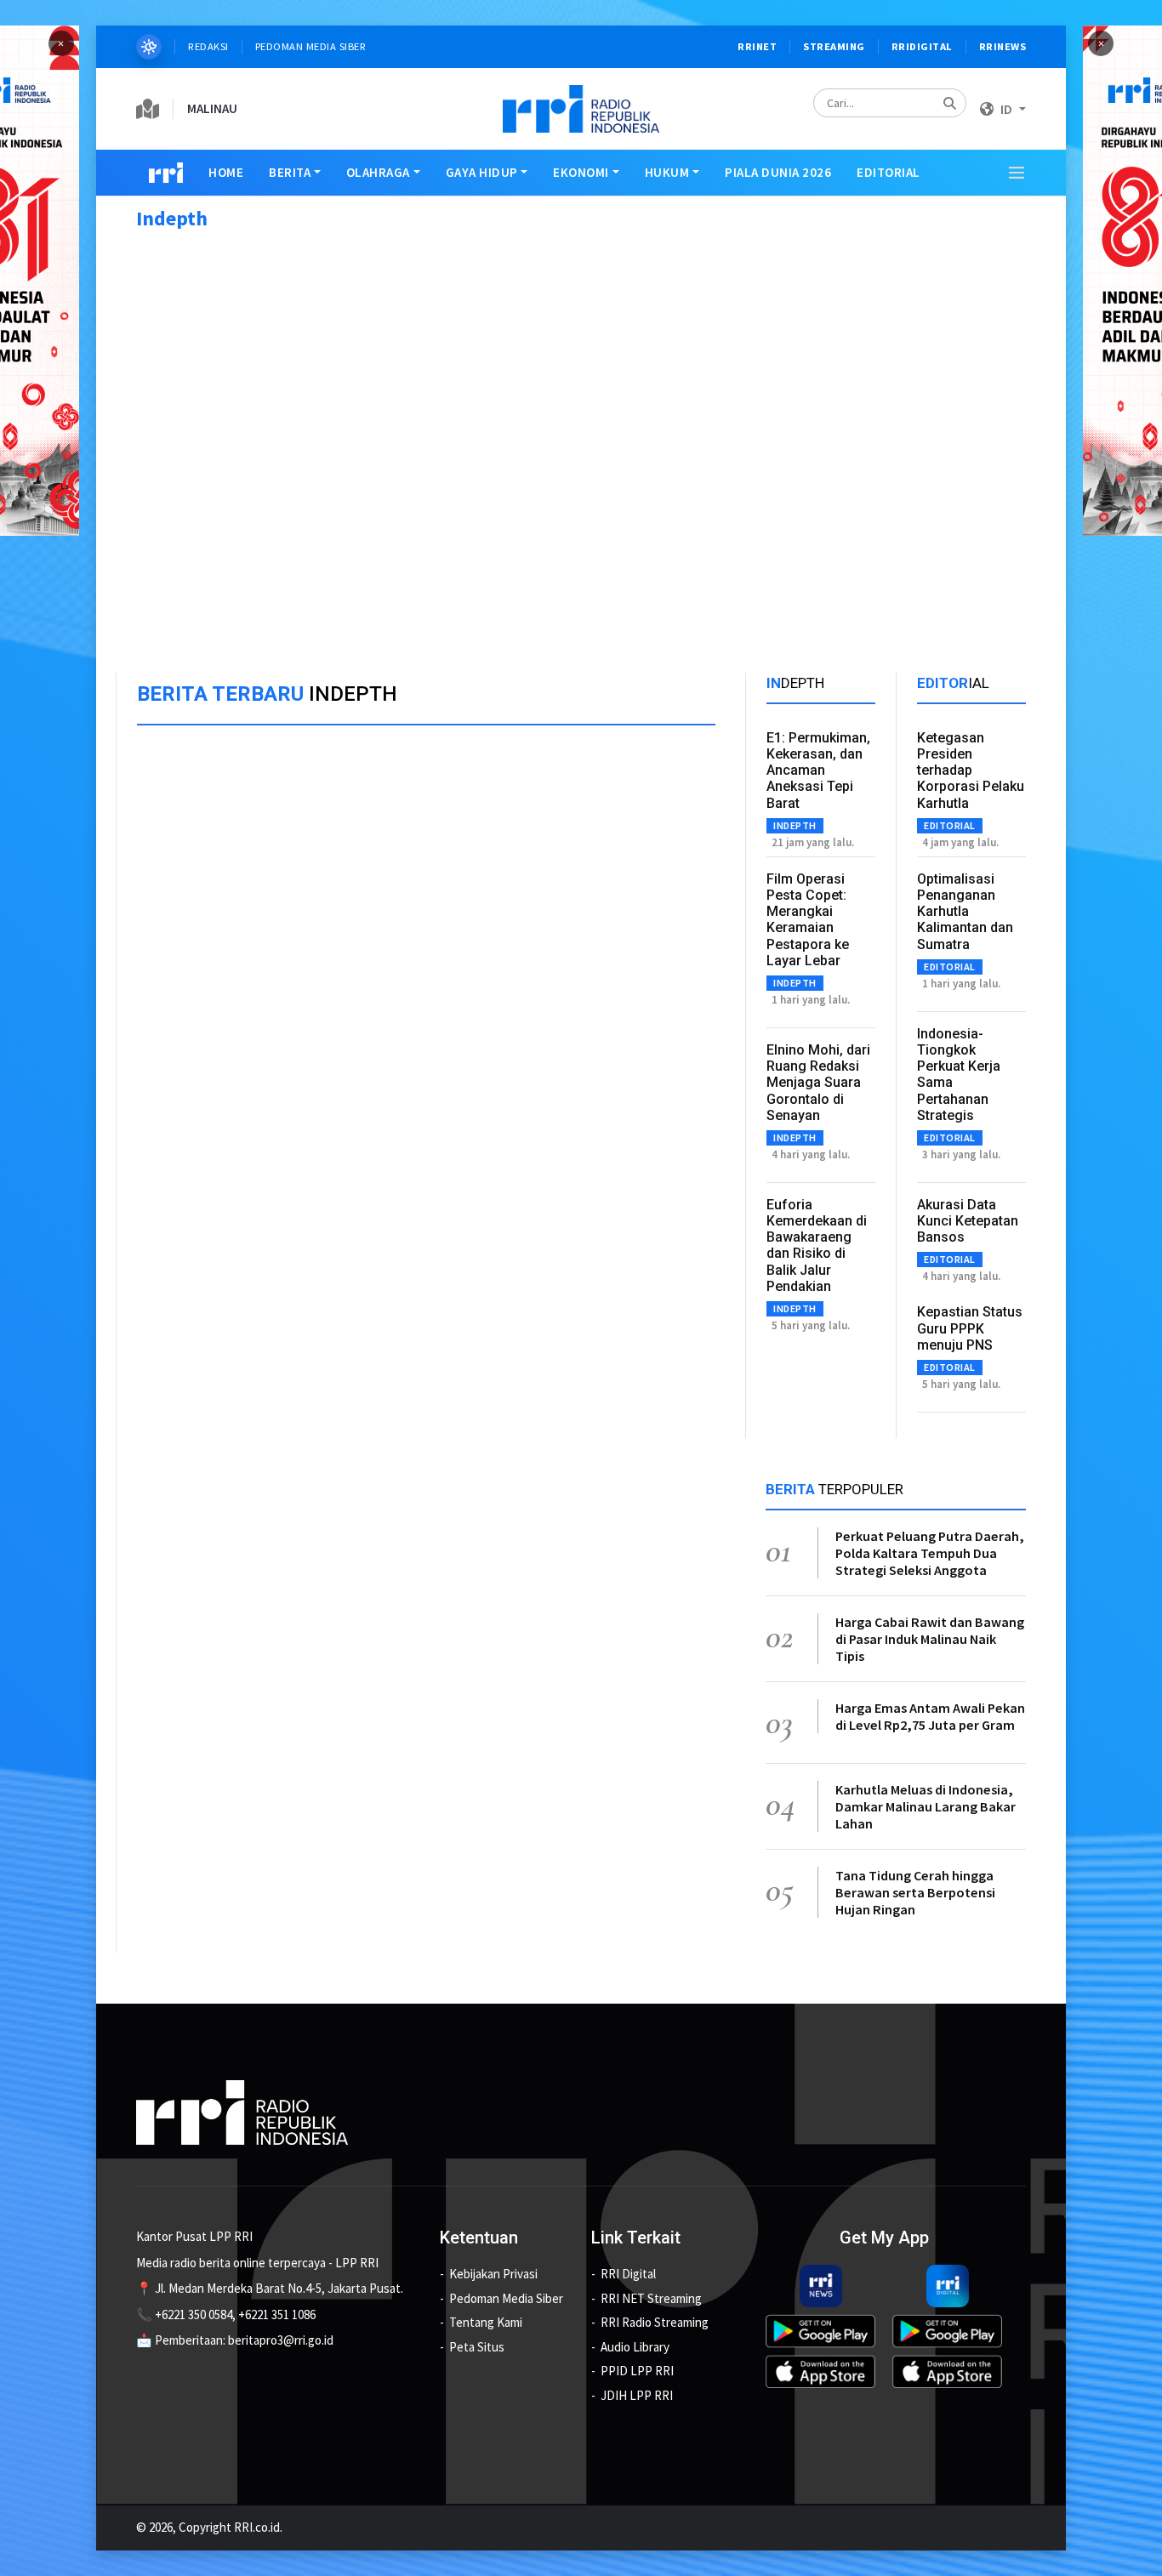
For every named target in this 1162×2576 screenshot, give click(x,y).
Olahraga (378, 172)
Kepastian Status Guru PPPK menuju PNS (970, 1328)
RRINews (1003, 46)
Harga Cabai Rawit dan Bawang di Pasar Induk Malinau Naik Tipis (930, 1639)
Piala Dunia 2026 (778, 172)
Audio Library (635, 2347)
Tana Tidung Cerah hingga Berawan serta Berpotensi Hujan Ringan (915, 1892)
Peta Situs (477, 2347)
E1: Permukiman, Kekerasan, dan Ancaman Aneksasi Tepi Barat (818, 771)
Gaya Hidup (482, 172)
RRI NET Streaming (651, 2298)
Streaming (834, 46)
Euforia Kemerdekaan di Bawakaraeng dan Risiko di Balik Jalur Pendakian (817, 1245)
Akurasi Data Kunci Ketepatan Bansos (968, 1221)
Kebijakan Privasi (493, 2274)
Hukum (667, 172)
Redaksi (208, 46)
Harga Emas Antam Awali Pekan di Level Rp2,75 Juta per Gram (930, 1716)
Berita (290, 172)
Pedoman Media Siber (311, 46)
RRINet (757, 46)
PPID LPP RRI (637, 2371)
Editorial (889, 172)
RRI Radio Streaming (655, 2322)
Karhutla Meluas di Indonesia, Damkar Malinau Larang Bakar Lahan (926, 1806)
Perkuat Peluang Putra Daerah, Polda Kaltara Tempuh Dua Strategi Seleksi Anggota (930, 1553)
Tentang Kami (486, 2322)
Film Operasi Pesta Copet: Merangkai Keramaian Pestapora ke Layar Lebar (808, 920)
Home (226, 172)
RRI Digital (628, 2274)
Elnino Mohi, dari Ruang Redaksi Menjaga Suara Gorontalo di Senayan (818, 1083)
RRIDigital (922, 46)
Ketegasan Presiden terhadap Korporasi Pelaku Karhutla (971, 771)
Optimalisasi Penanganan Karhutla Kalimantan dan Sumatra (965, 912)
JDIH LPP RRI (637, 2395)
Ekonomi (581, 172)
